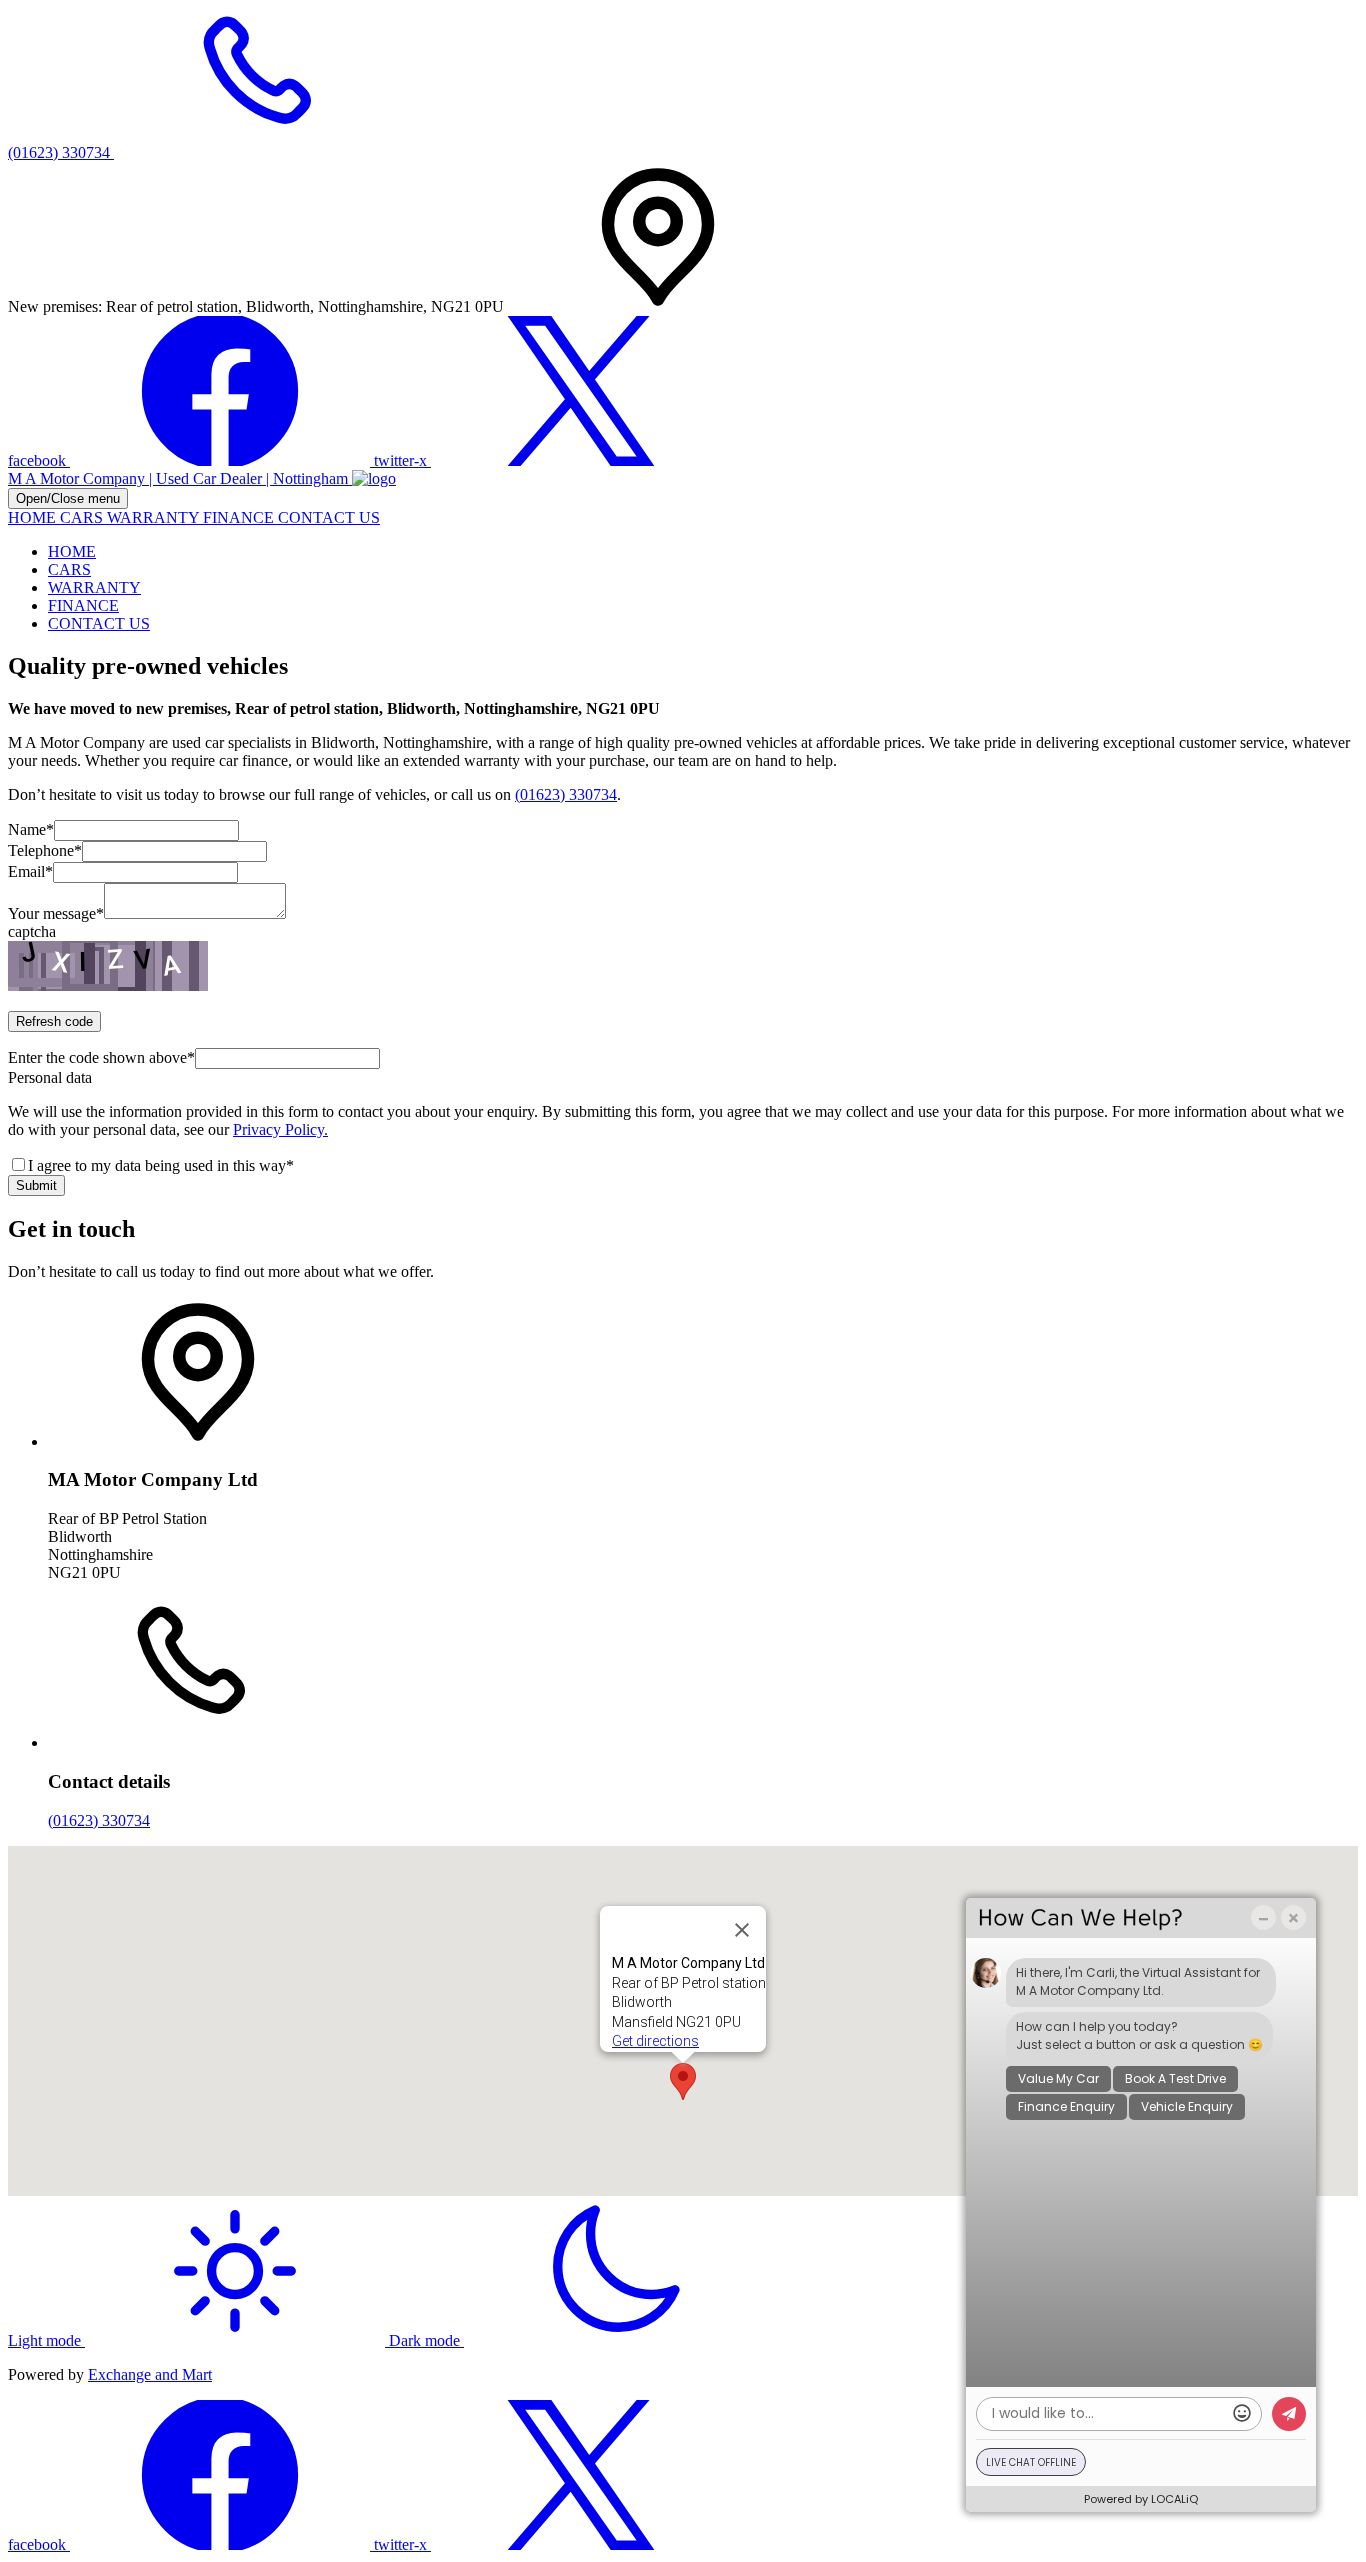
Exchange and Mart (150, 2374)
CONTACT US (329, 517)
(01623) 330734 (566, 794)
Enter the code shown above (101, 1057)
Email (30, 871)
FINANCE (240, 517)
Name (31, 829)
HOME (34, 517)
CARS (83, 517)
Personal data (50, 1077)
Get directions (655, 2041)
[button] (683, 2081)
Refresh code (54, 1021)
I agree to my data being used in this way (161, 1165)
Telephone (45, 850)
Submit (36, 1185)
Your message (56, 913)
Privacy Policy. (280, 1129)
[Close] (742, 1930)
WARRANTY (155, 517)
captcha (32, 931)
